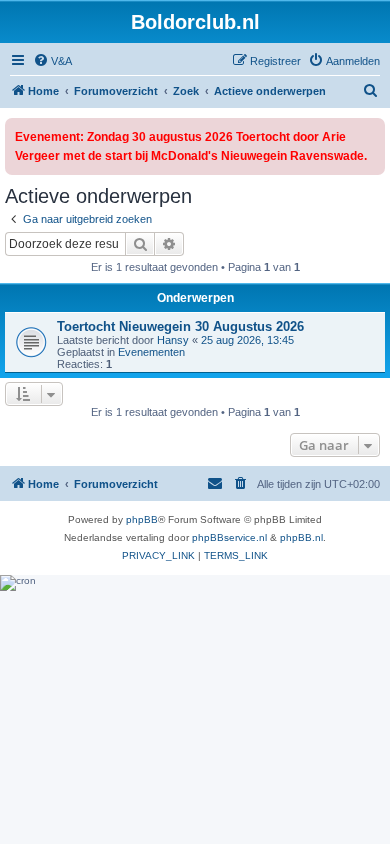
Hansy (173, 340)
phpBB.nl (301, 537)
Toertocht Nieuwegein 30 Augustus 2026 (180, 326)
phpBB (142, 519)
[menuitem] (52, 61)
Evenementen (151, 352)
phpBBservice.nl (229, 537)
